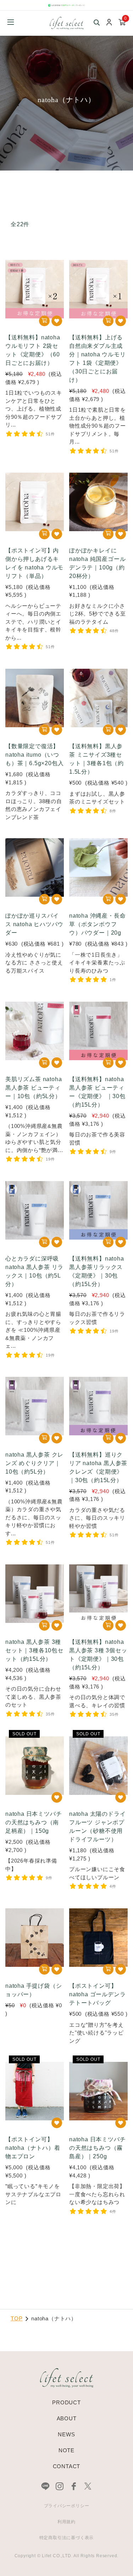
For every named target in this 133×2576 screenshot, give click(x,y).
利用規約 (66, 2522)
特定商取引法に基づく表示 (67, 2538)
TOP (16, 2318)
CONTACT (67, 2466)
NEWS (66, 2434)
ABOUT (67, 2418)
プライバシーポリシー (67, 2506)
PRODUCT (66, 2402)
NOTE (66, 2450)
